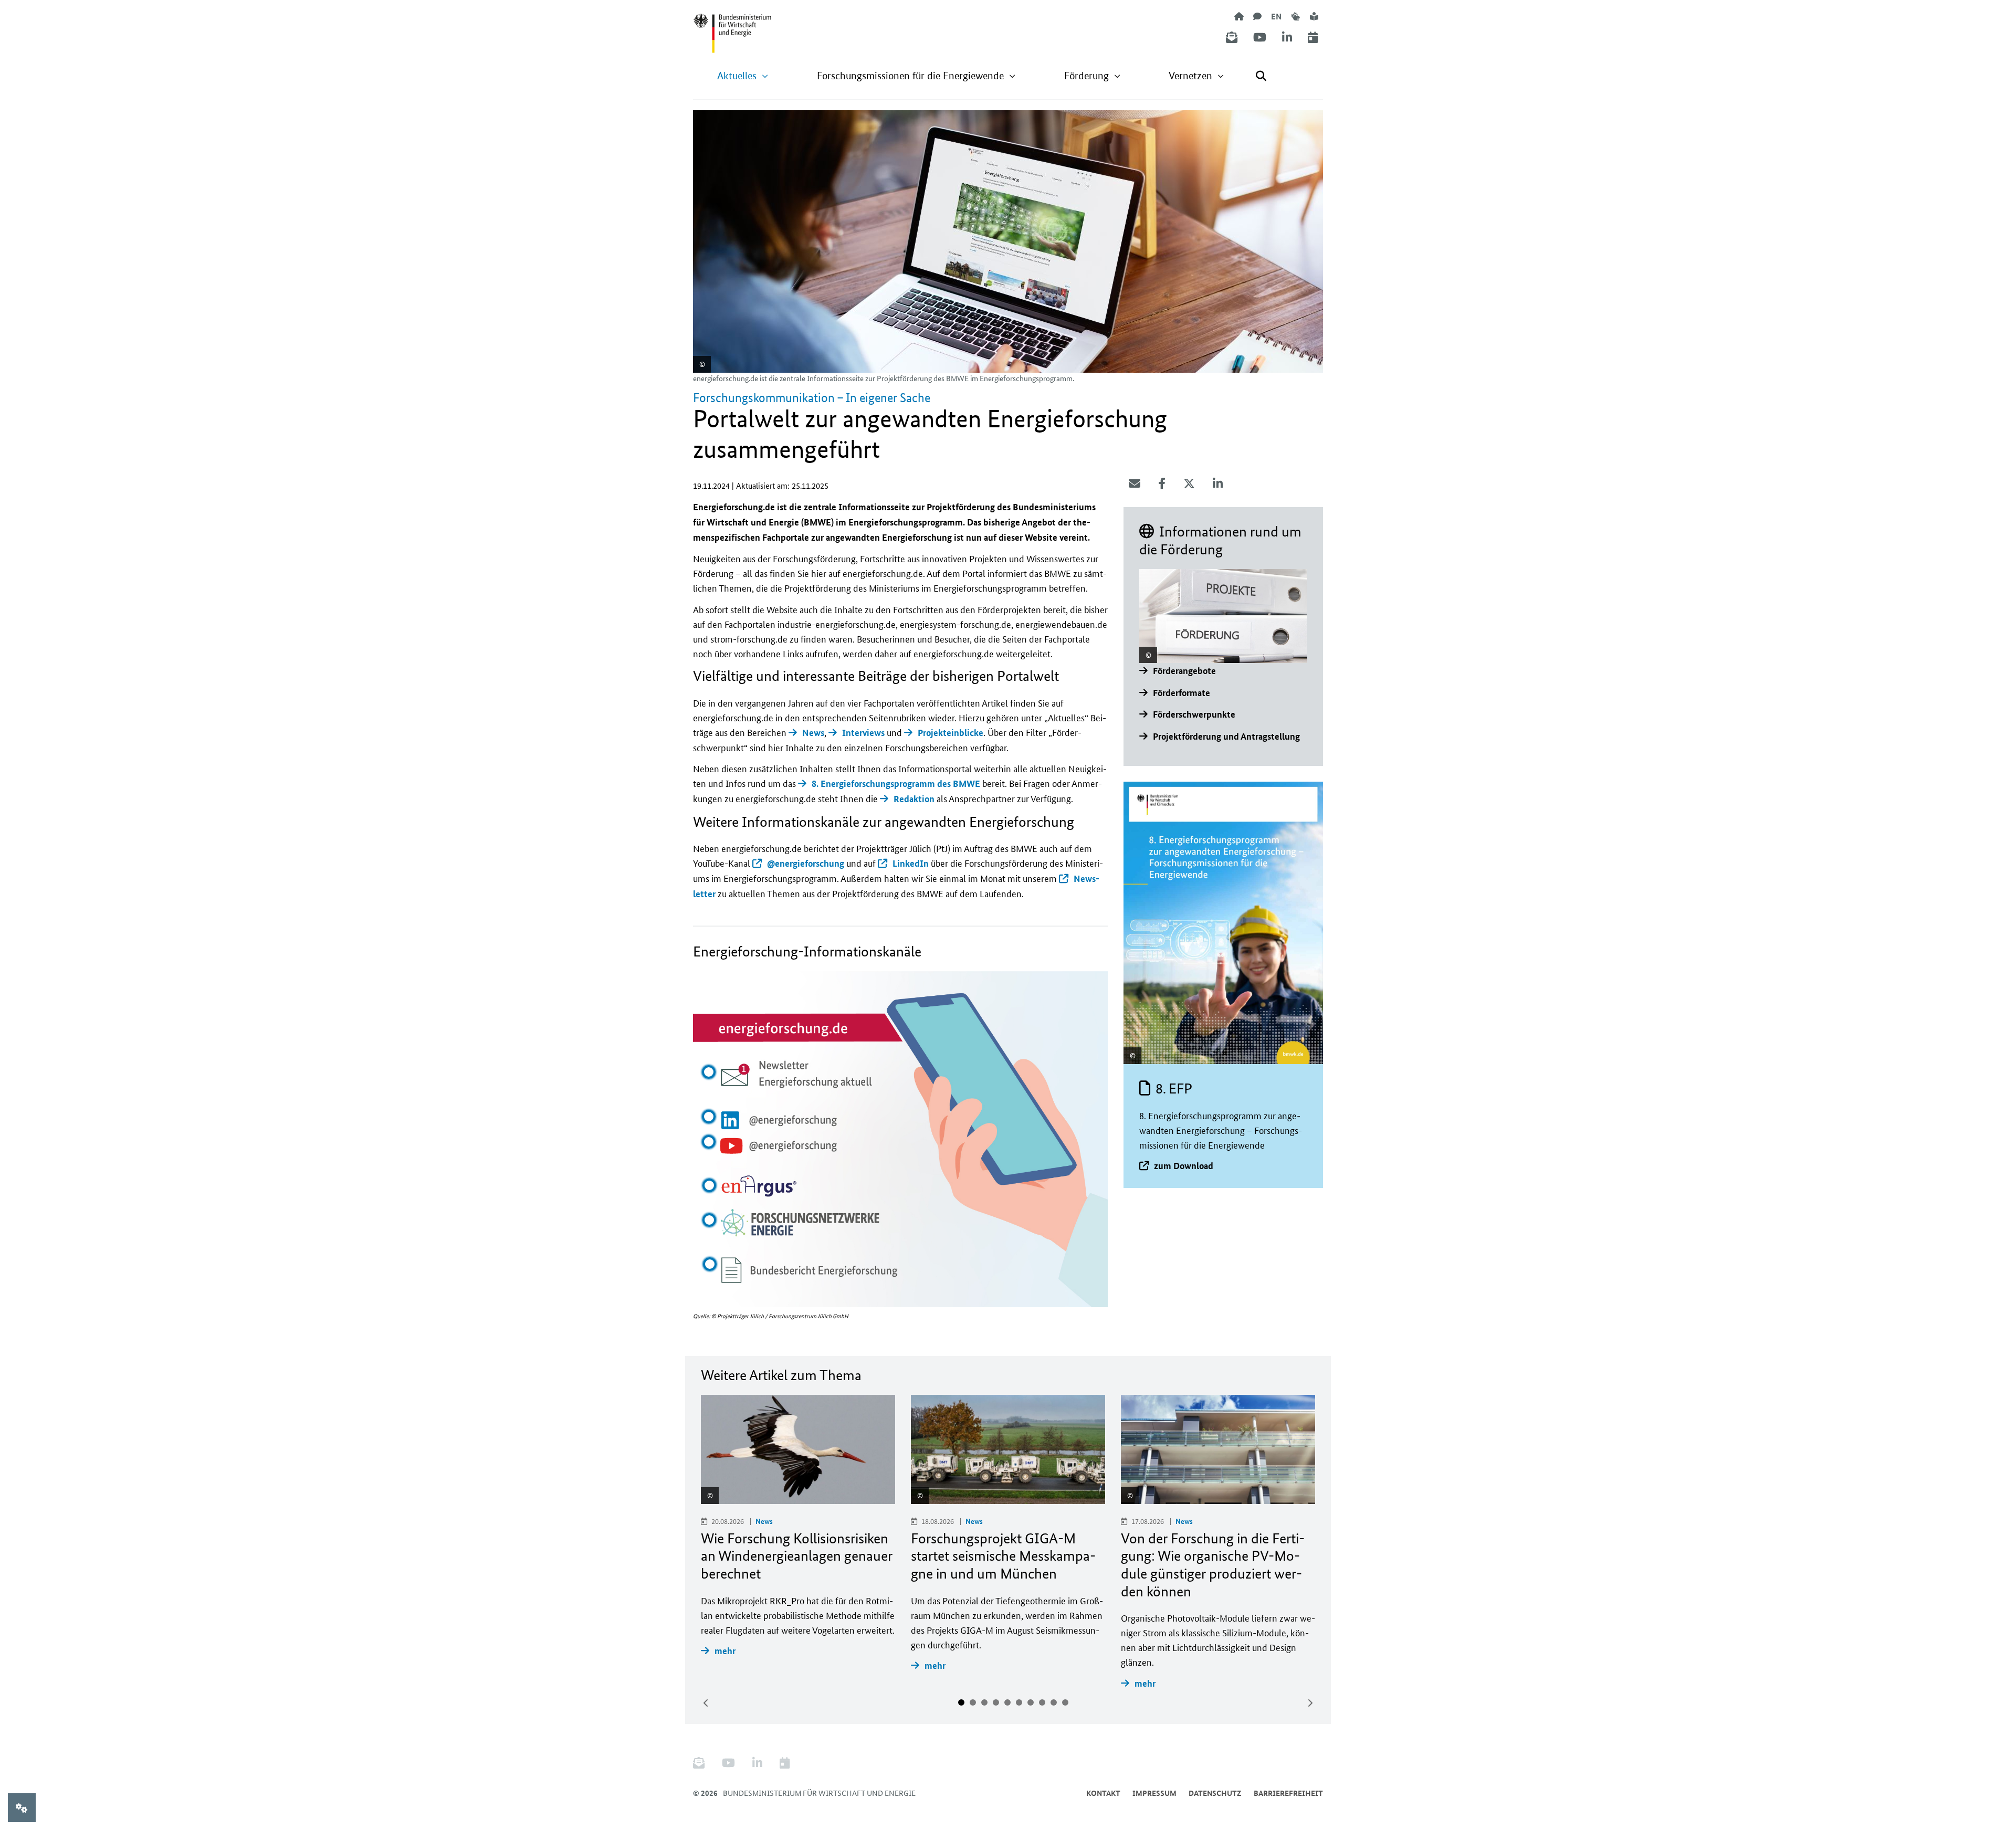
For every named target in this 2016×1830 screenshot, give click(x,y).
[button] (743, 76)
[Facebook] (1162, 483)
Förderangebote (1184, 671)
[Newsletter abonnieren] (1232, 38)
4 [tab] (996, 1702)
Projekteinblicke (951, 733)
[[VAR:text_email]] (1135, 483)
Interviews (863, 733)
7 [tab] (1031, 1702)
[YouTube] (1260, 38)
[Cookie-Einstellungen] (22, 1808)
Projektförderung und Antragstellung (1226, 736)
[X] (1189, 483)
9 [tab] (1054, 1702)
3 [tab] (984, 1702)
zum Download (1184, 1166)
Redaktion (914, 799)
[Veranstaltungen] (1313, 38)
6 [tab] (1019, 1702)
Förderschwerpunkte (1194, 714)
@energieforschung (806, 863)
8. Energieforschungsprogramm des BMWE (896, 783)
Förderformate (1182, 693)
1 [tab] (961, 1702)
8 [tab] (1042, 1702)
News (813, 733)
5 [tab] (1007, 1702)
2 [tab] (973, 1702)
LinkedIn (911, 863)
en (1276, 16)
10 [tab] (1065, 1702)
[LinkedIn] (1287, 38)
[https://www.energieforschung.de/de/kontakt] (1257, 16)
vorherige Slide (706, 1703)
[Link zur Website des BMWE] (732, 27)
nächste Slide (1310, 1703)
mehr (725, 1651)
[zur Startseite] (1239, 16)
